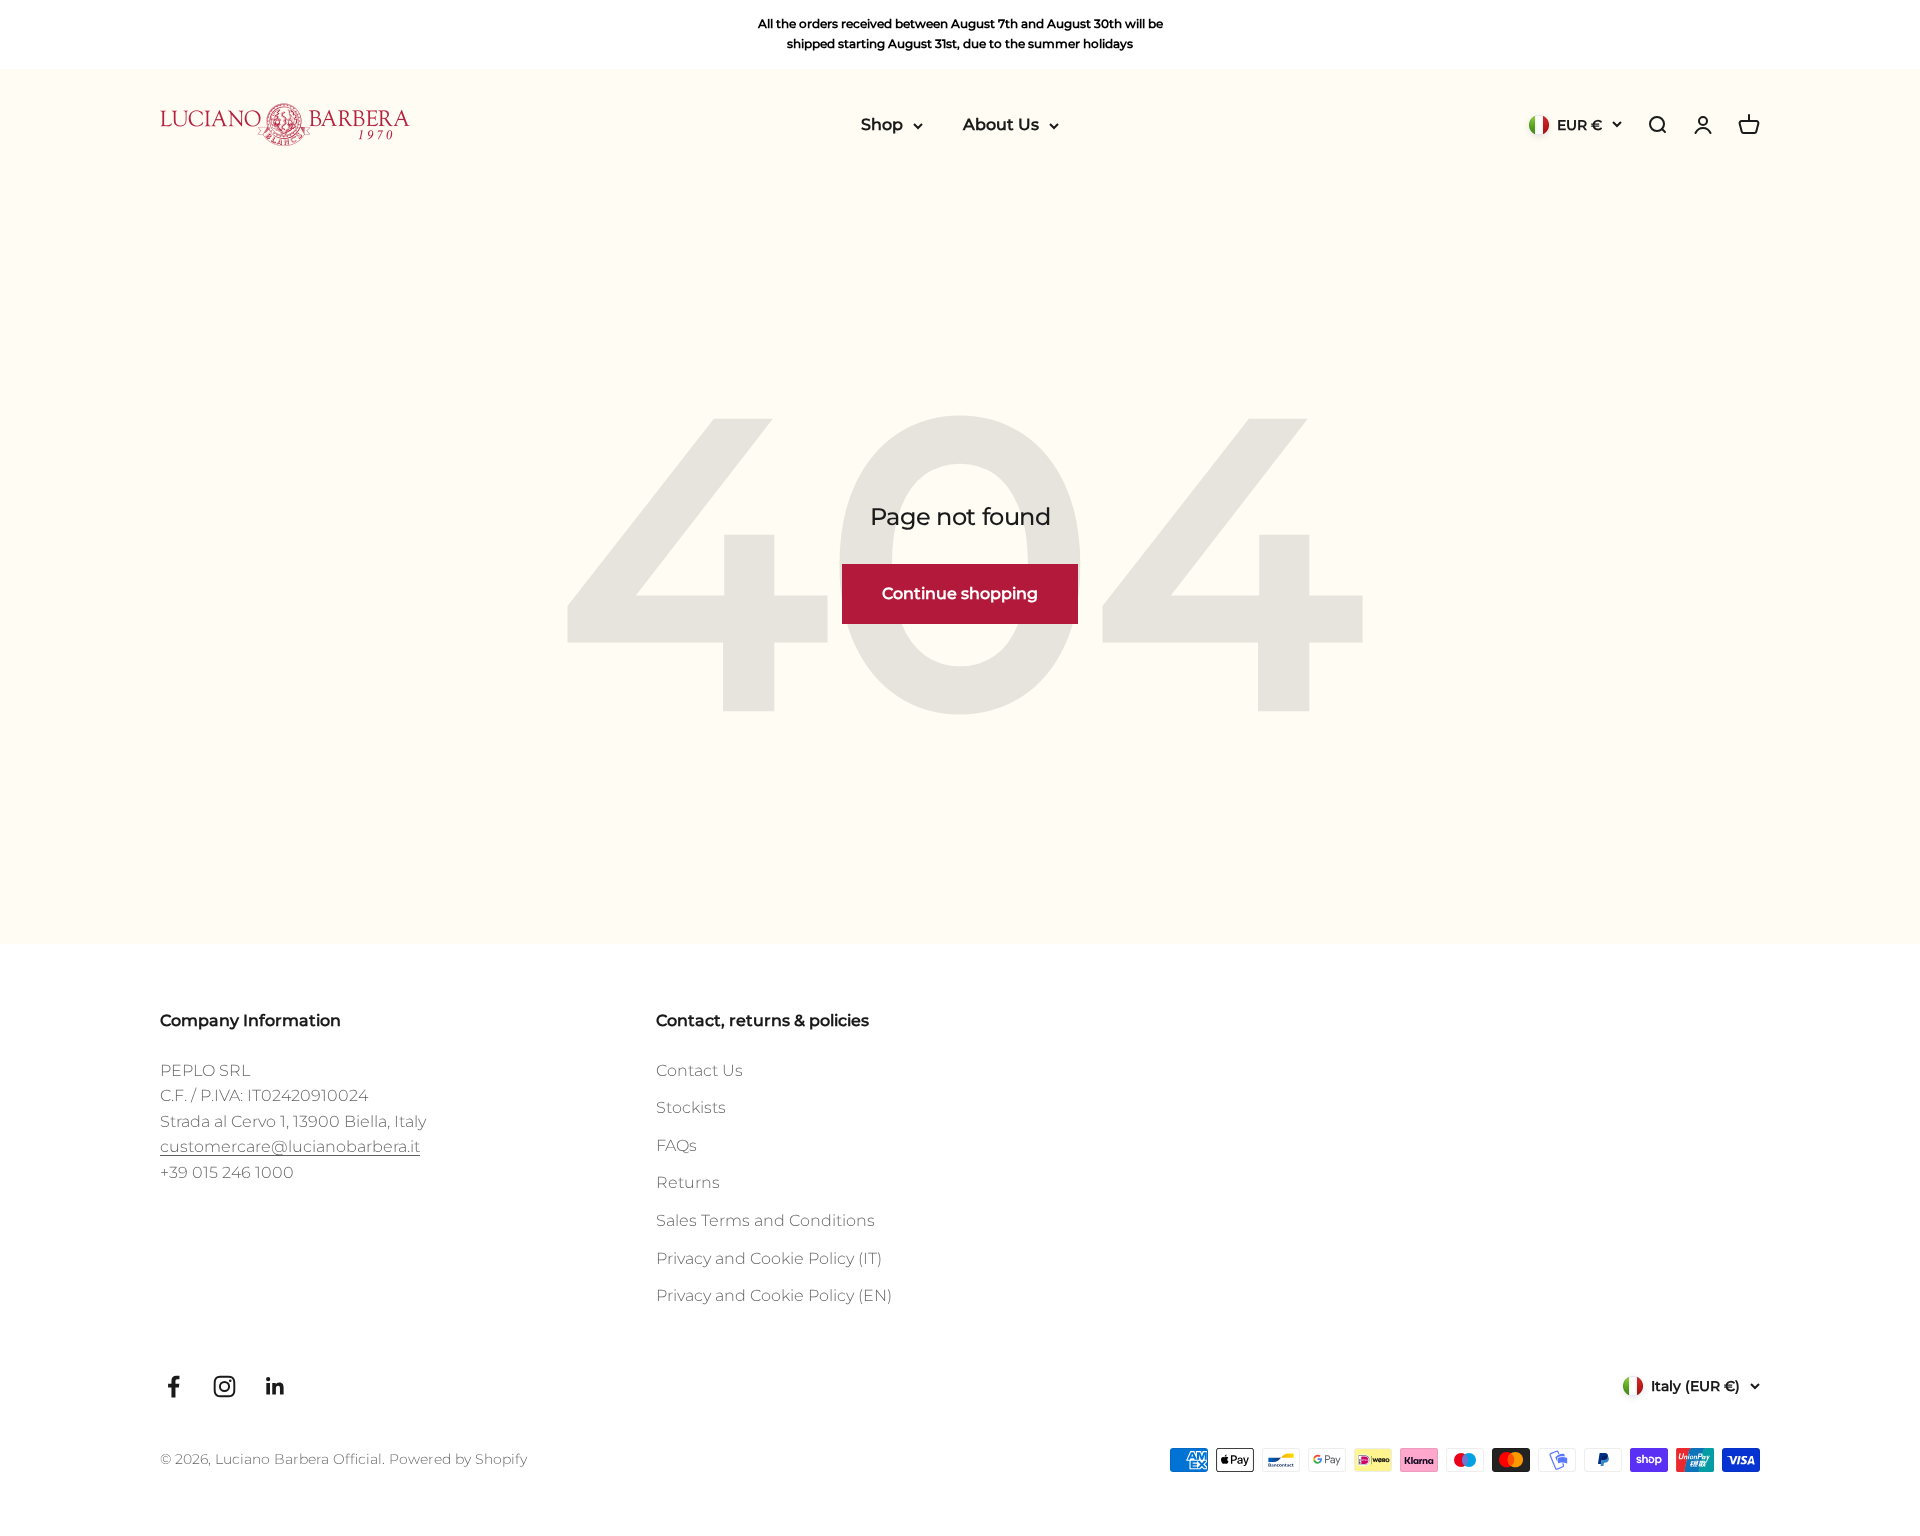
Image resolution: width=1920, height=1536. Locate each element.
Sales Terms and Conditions (765, 1220)
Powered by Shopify (458, 1459)
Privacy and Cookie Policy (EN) (774, 1295)
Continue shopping (960, 593)
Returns (688, 1182)
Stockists (691, 1107)
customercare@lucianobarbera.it (290, 1146)
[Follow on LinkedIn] (275, 1386)
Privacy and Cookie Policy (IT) (769, 1258)
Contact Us (699, 1070)
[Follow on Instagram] (224, 1386)
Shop (882, 124)
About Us (1001, 124)
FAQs (676, 1145)
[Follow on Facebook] (173, 1386)
